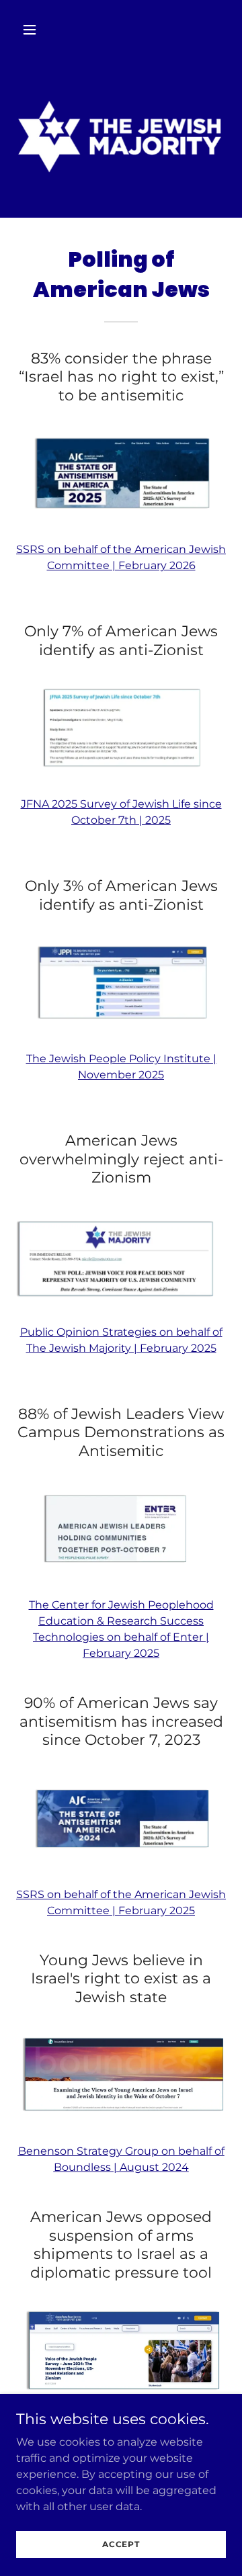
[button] (40, 30)
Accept (121, 2544)
